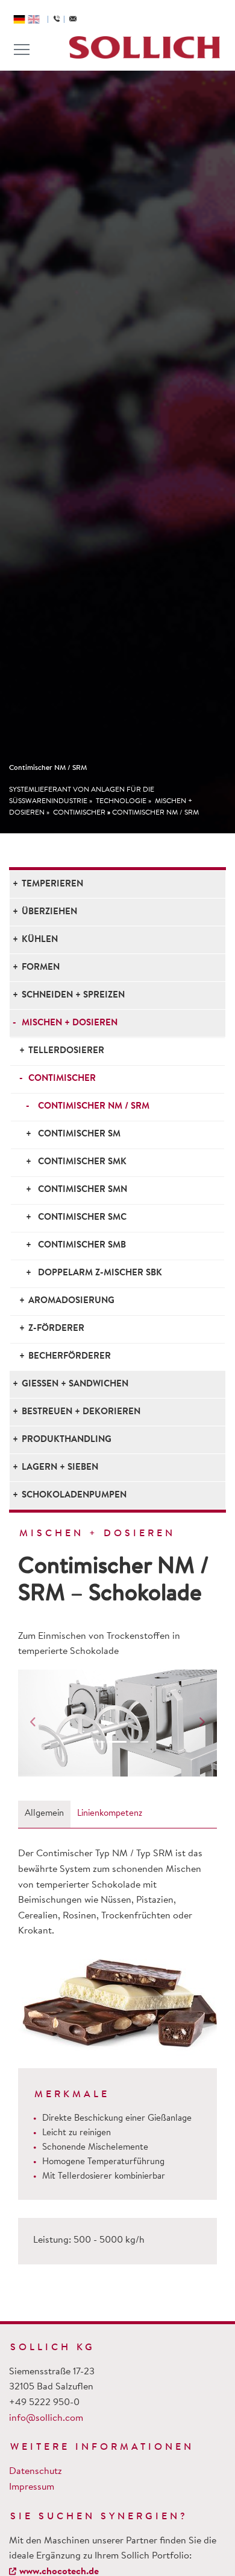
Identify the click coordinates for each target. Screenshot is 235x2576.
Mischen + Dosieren (70, 1023)
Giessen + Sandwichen (75, 1384)
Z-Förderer (56, 1329)
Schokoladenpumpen (74, 1495)
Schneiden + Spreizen (73, 995)
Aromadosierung (71, 1301)
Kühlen (40, 940)
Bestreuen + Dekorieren (81, 1412)
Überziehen (49, 912)
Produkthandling (67, 1440)
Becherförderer (70, 1357)
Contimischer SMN (83, 1190)
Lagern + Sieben (60, 1468)
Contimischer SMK (82, 1162)
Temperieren (52, 884)
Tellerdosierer (66, 1051)
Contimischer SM (79, 1134)
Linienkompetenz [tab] (110, 1814)
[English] (34, 19)
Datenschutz (36, 2472)
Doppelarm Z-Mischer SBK (100, 1273)
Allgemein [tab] (44, 1814)
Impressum (32, 2487)
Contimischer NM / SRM (155, 813)
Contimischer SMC (82, 1218)
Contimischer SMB (82, 1245)
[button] (33, 1723)
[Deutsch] (19, 19)
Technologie (121, 801)
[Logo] (145, 47)
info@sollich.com (46, 2418)
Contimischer (79, 813)
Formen (41, 968)
